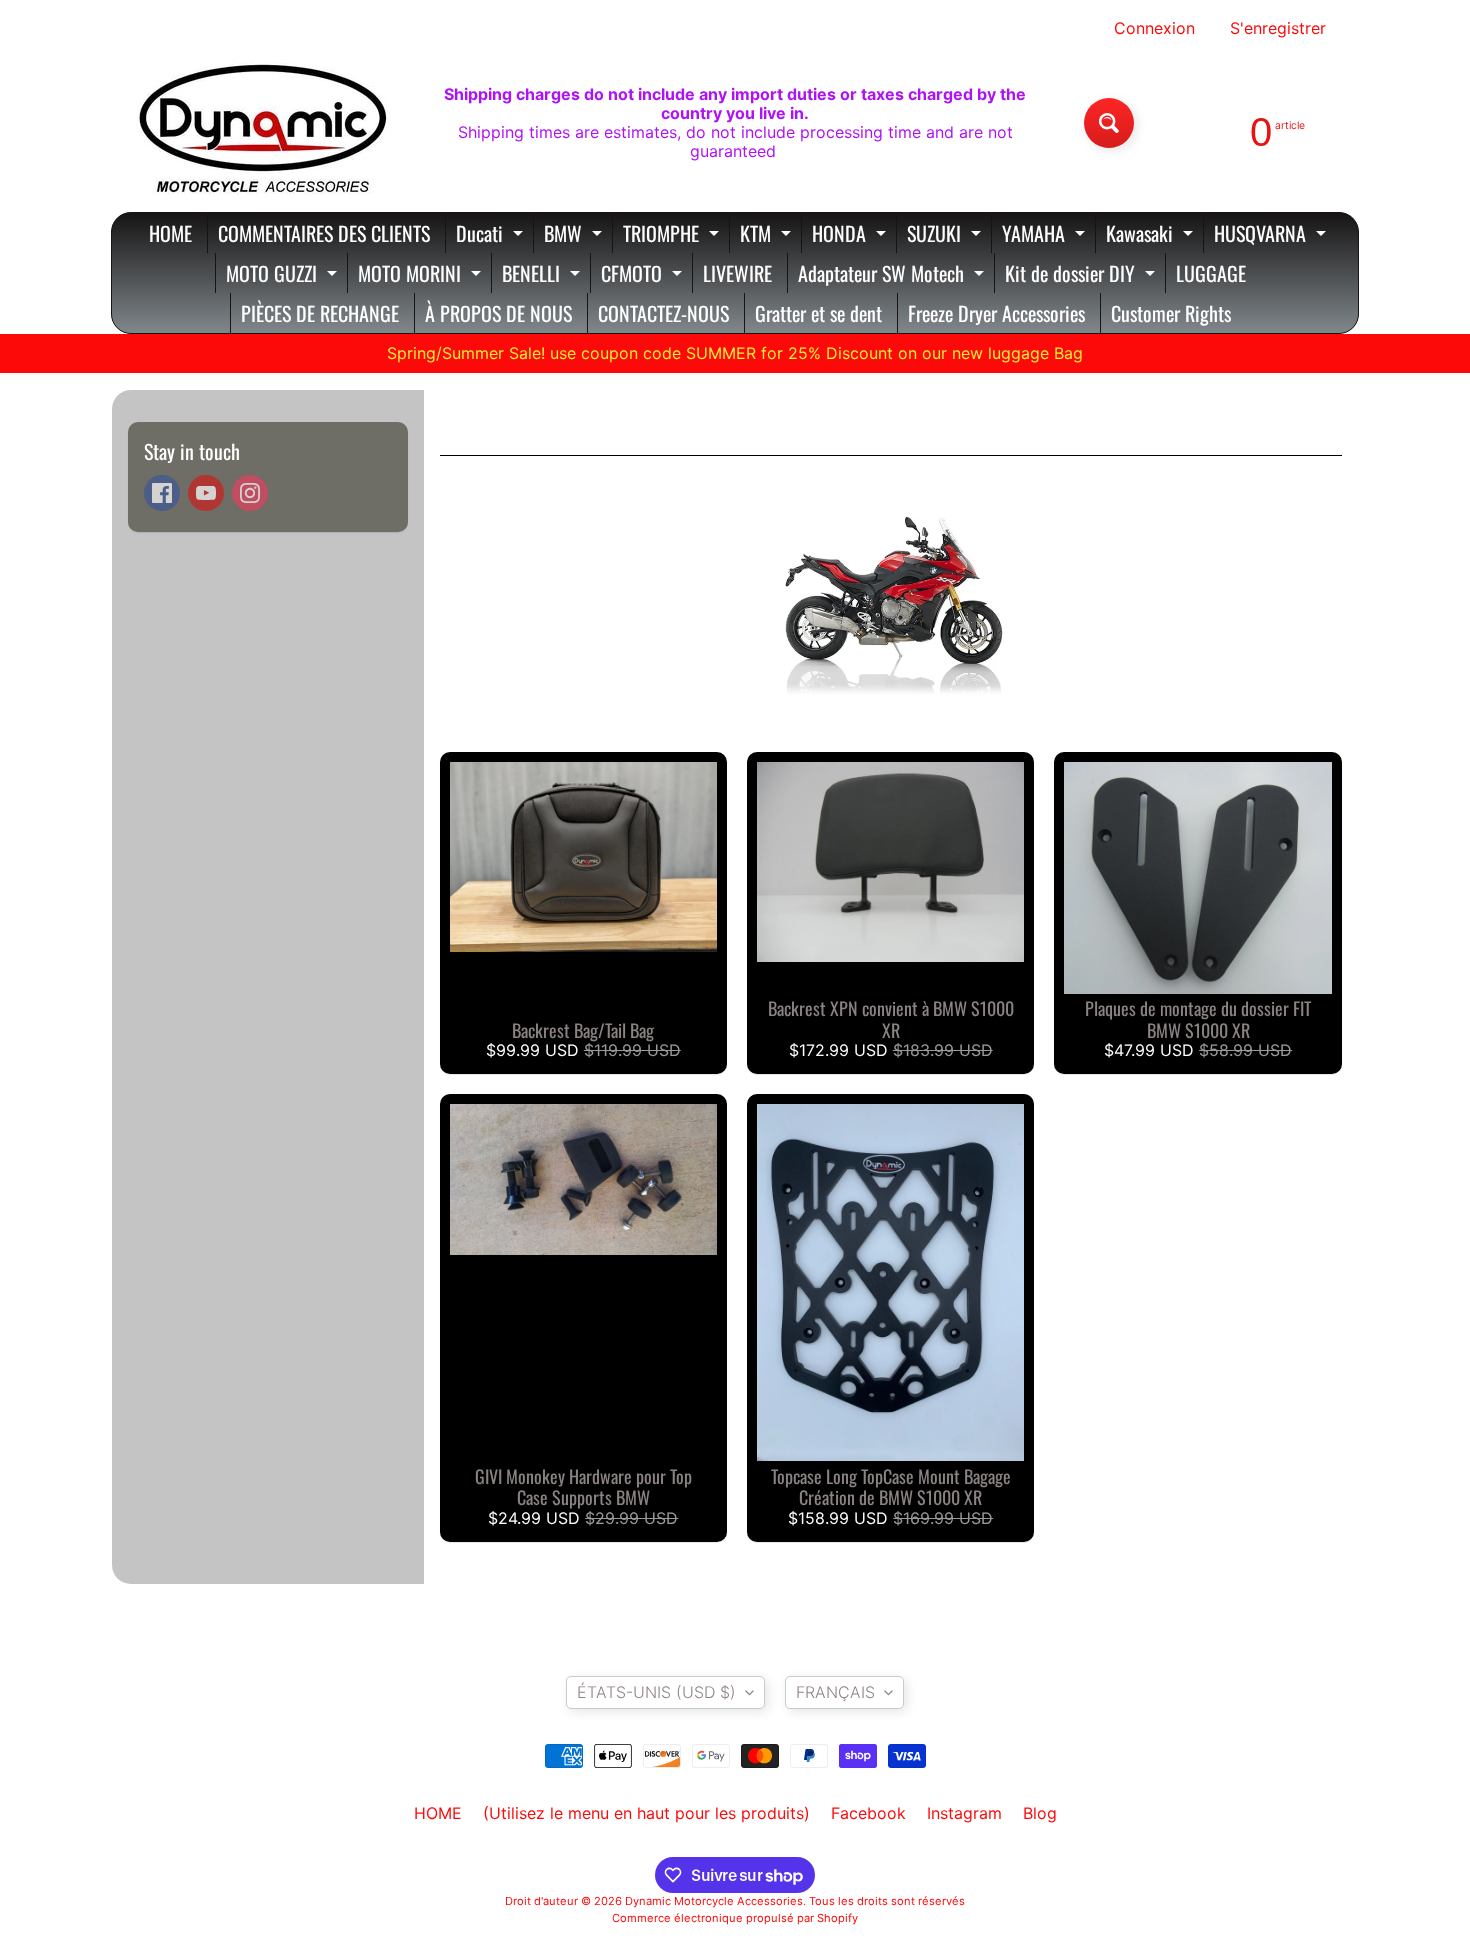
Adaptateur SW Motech (893, 275)
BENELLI (543, 275)
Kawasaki (1152, 235)
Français (835, 1692)
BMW (575, 235)
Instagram (964, 1813)
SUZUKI (946, 235)
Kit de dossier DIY (1082, 275)
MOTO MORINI (422, 275)
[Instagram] (250, 493)
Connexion (1154, 28)
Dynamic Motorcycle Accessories (714, 1901)
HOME (170, 233)
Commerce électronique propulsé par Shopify (735, 1918)
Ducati (492, 235)
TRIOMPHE (673, 235)
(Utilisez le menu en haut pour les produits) (646, 1813)
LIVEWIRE (737, 273)
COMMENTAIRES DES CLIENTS (324, 233)
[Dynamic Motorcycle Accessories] (261, 123)
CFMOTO (644, 275)
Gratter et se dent (818, 313)
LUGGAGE (1211, 273)
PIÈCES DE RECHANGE (320, 313)
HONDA (851, 235)
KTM (768, 235)
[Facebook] (162, 493)
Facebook (868, 1813)
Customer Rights (1171, 313)
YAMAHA (1046, 235)
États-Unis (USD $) (656, 1692)
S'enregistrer (1278, 28)
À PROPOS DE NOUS (498, 313)
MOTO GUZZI (284, 275)
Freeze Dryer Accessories (996, 313)
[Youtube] (206, 493)
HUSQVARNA (1272, 235)
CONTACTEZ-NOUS (663, 313)
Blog (1040, 1813)
